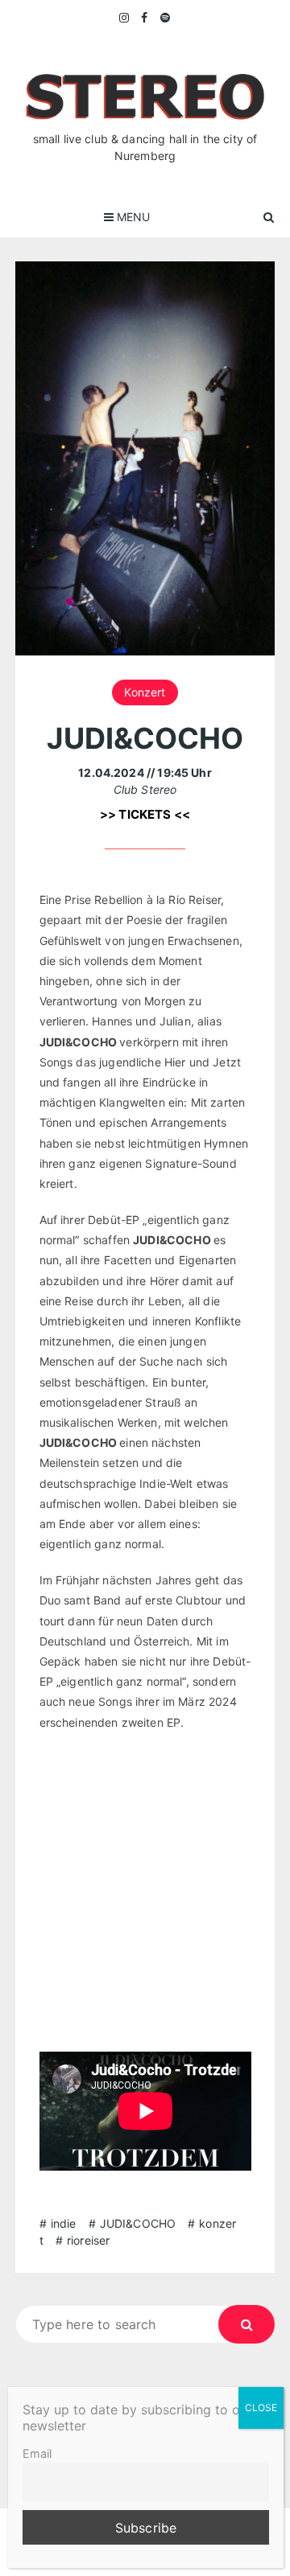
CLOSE (261, 2408)
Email (37, 2453)
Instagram (125, 18)
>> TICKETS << (145, 814)
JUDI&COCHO (138, 2223)
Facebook (145, 18)
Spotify (166, 18)
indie (64, 2223)
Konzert (145, 692)
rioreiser (88, 2240)
